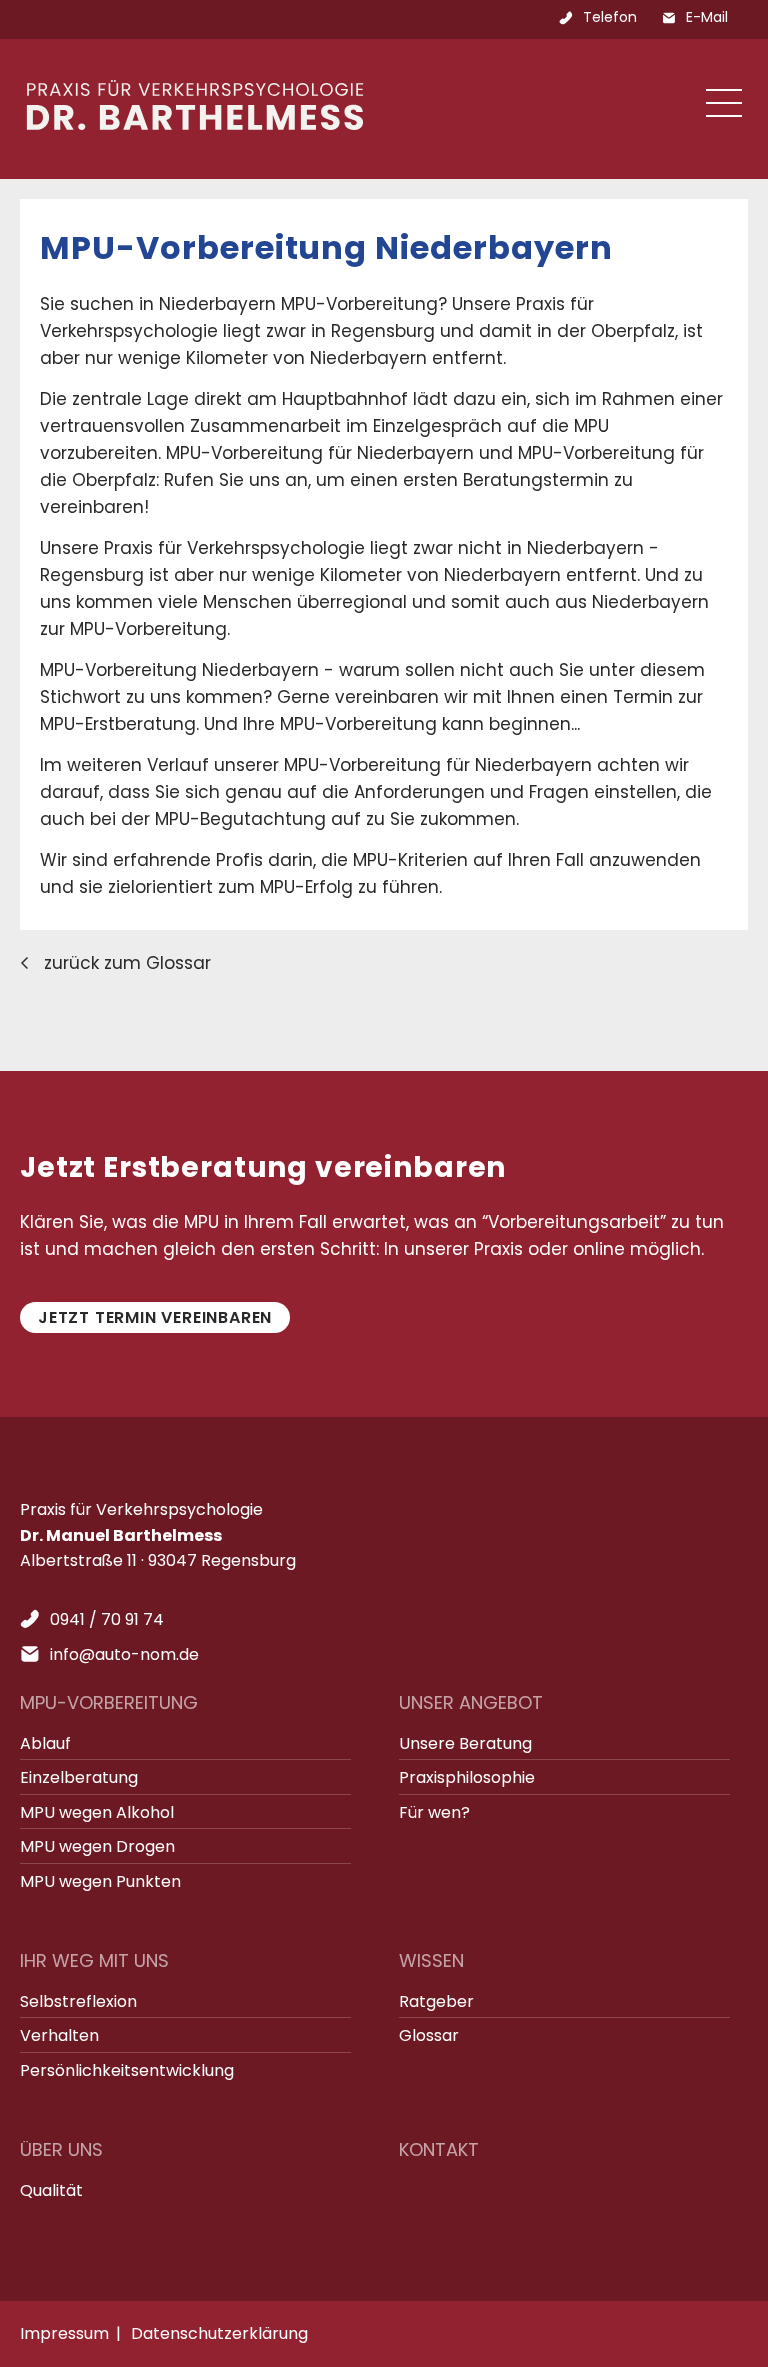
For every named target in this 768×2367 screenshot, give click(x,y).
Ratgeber (436, 2001)
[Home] (195, 124)
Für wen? (434, 1812)
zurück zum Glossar (127, 963)
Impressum (64, 2333)
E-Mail (707, 17)
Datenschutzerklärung (219, 2333)
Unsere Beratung (465, 1743)
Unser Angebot (471, 1702)
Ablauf (45, 1743)
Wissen (431, 1960)
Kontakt (439, 2149)
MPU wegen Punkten (100, 1881)
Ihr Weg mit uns (94, 1960)
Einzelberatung (79, 1777)
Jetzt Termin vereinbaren (155, 1317)
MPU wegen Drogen (97, 1846)
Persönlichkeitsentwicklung (127, 2070)
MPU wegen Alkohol (97, 1812)
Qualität (51, 2190)
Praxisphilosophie (467, 1777)
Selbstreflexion (78, 2001)
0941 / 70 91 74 (107, 1619)
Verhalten (59, 2035)
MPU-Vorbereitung (109, 1702)
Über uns (61, 2149)
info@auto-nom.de (124, 1654)
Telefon (610, 17)
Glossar (429, 2035)
